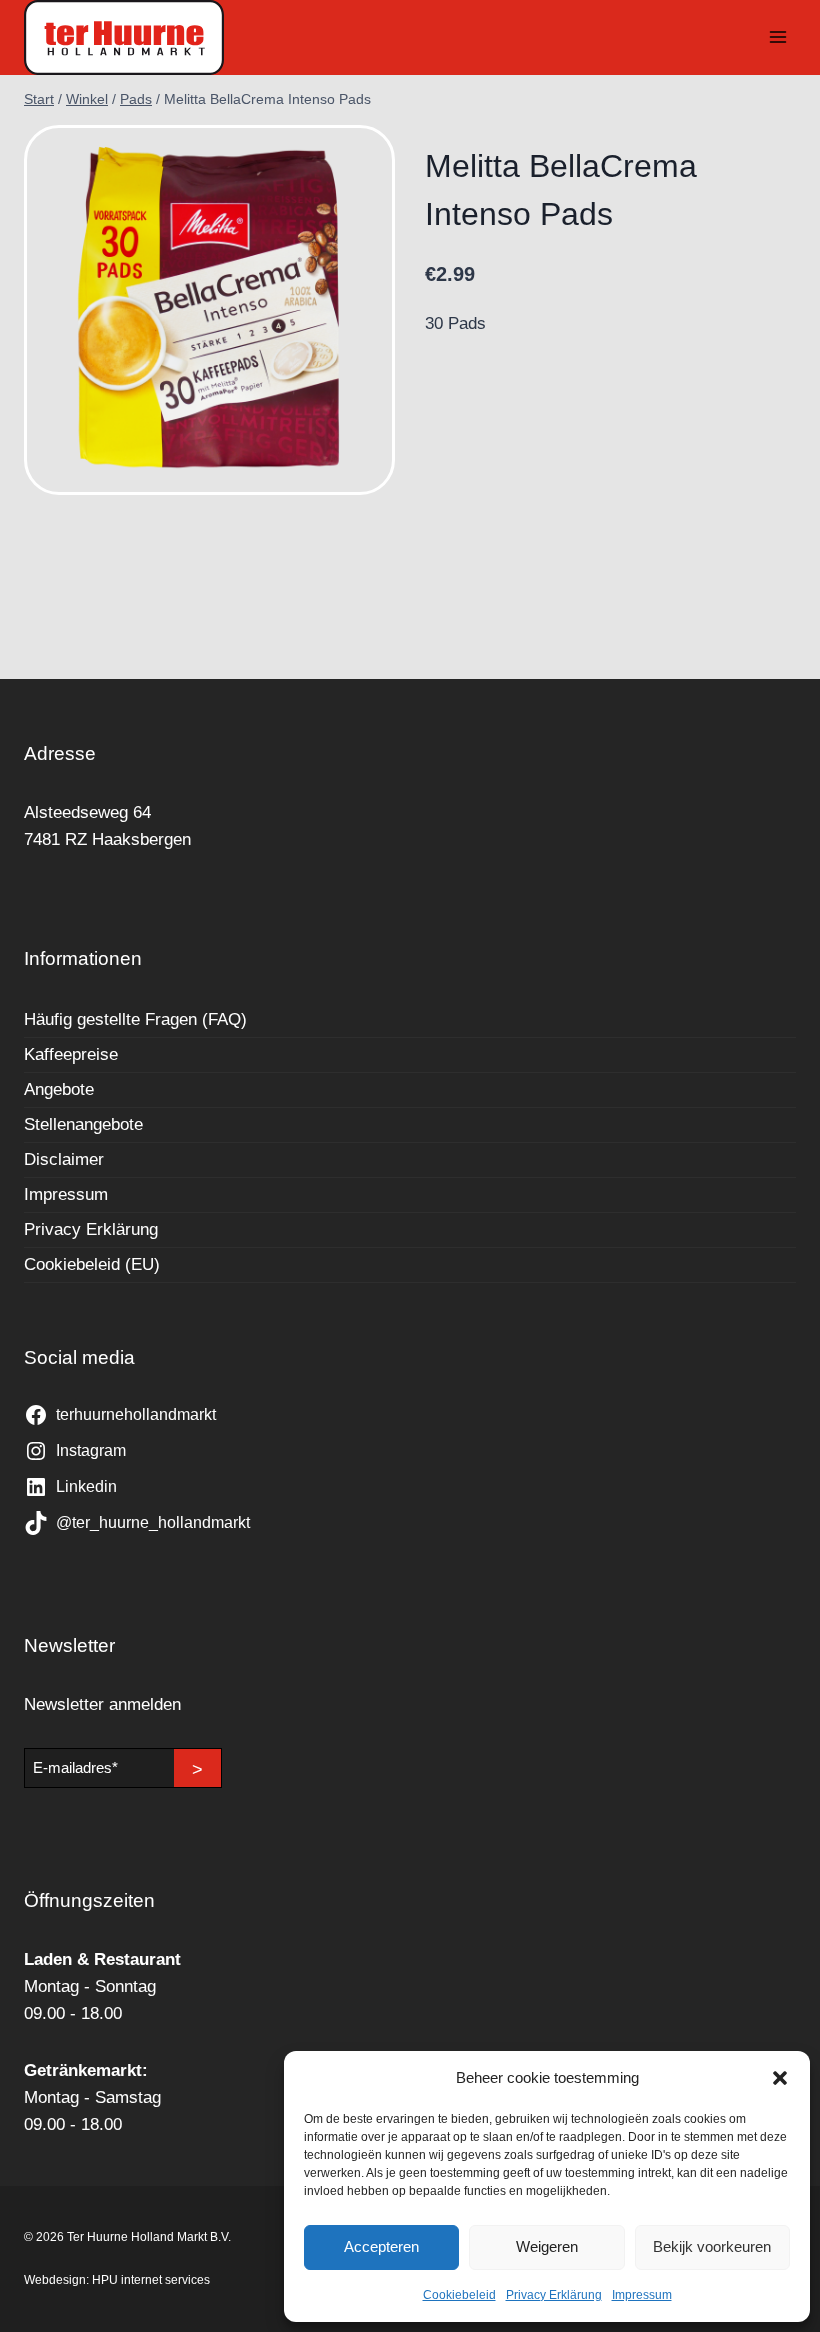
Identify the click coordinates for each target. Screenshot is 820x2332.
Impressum (642, 2295)
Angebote (59, 1089)
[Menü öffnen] (777, 37)
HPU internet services (151, 2280)
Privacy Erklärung (554, 2295)
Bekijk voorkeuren (712, 2246)
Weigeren (547, 2246)
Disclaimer (64, 1159)
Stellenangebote (83, 1124)
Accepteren (381, 2246)
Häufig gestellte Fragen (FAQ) (135, 1019)
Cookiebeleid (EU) (92, 1264)
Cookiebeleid (459, 2295)
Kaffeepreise (71, 1054)
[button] (780, 2078)
